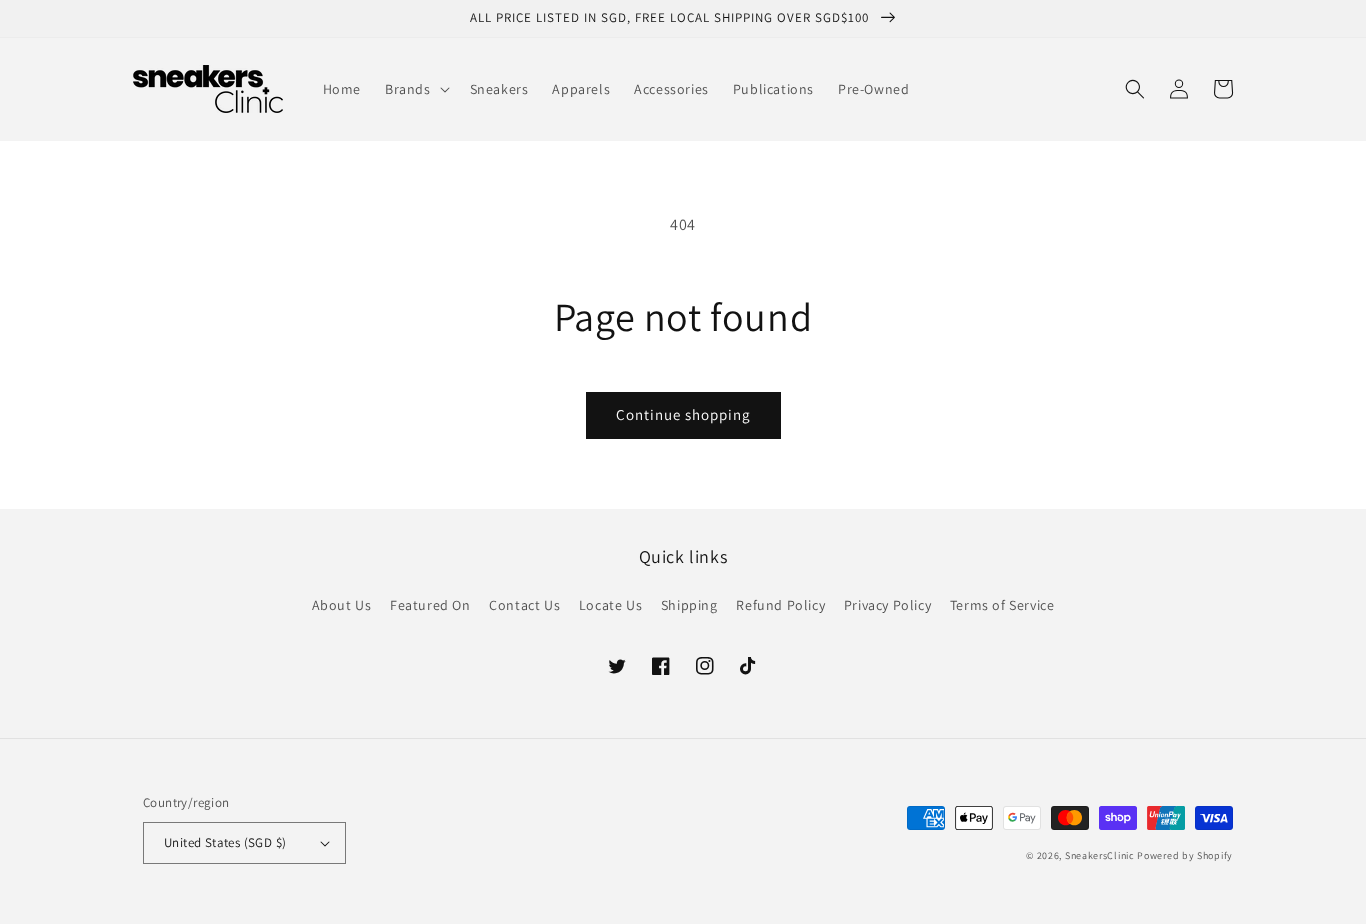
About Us (342, 605)
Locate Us (610, 605)
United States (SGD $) (225, 842)
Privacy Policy (887, 605)
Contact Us (524, 605)
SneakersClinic (1100, 855)
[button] (415, 89)
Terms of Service (1002, 605)
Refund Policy (780, 605)
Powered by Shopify (1185, 855)
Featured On (430, 605)
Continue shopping (683, 414)
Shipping (689, 605)
